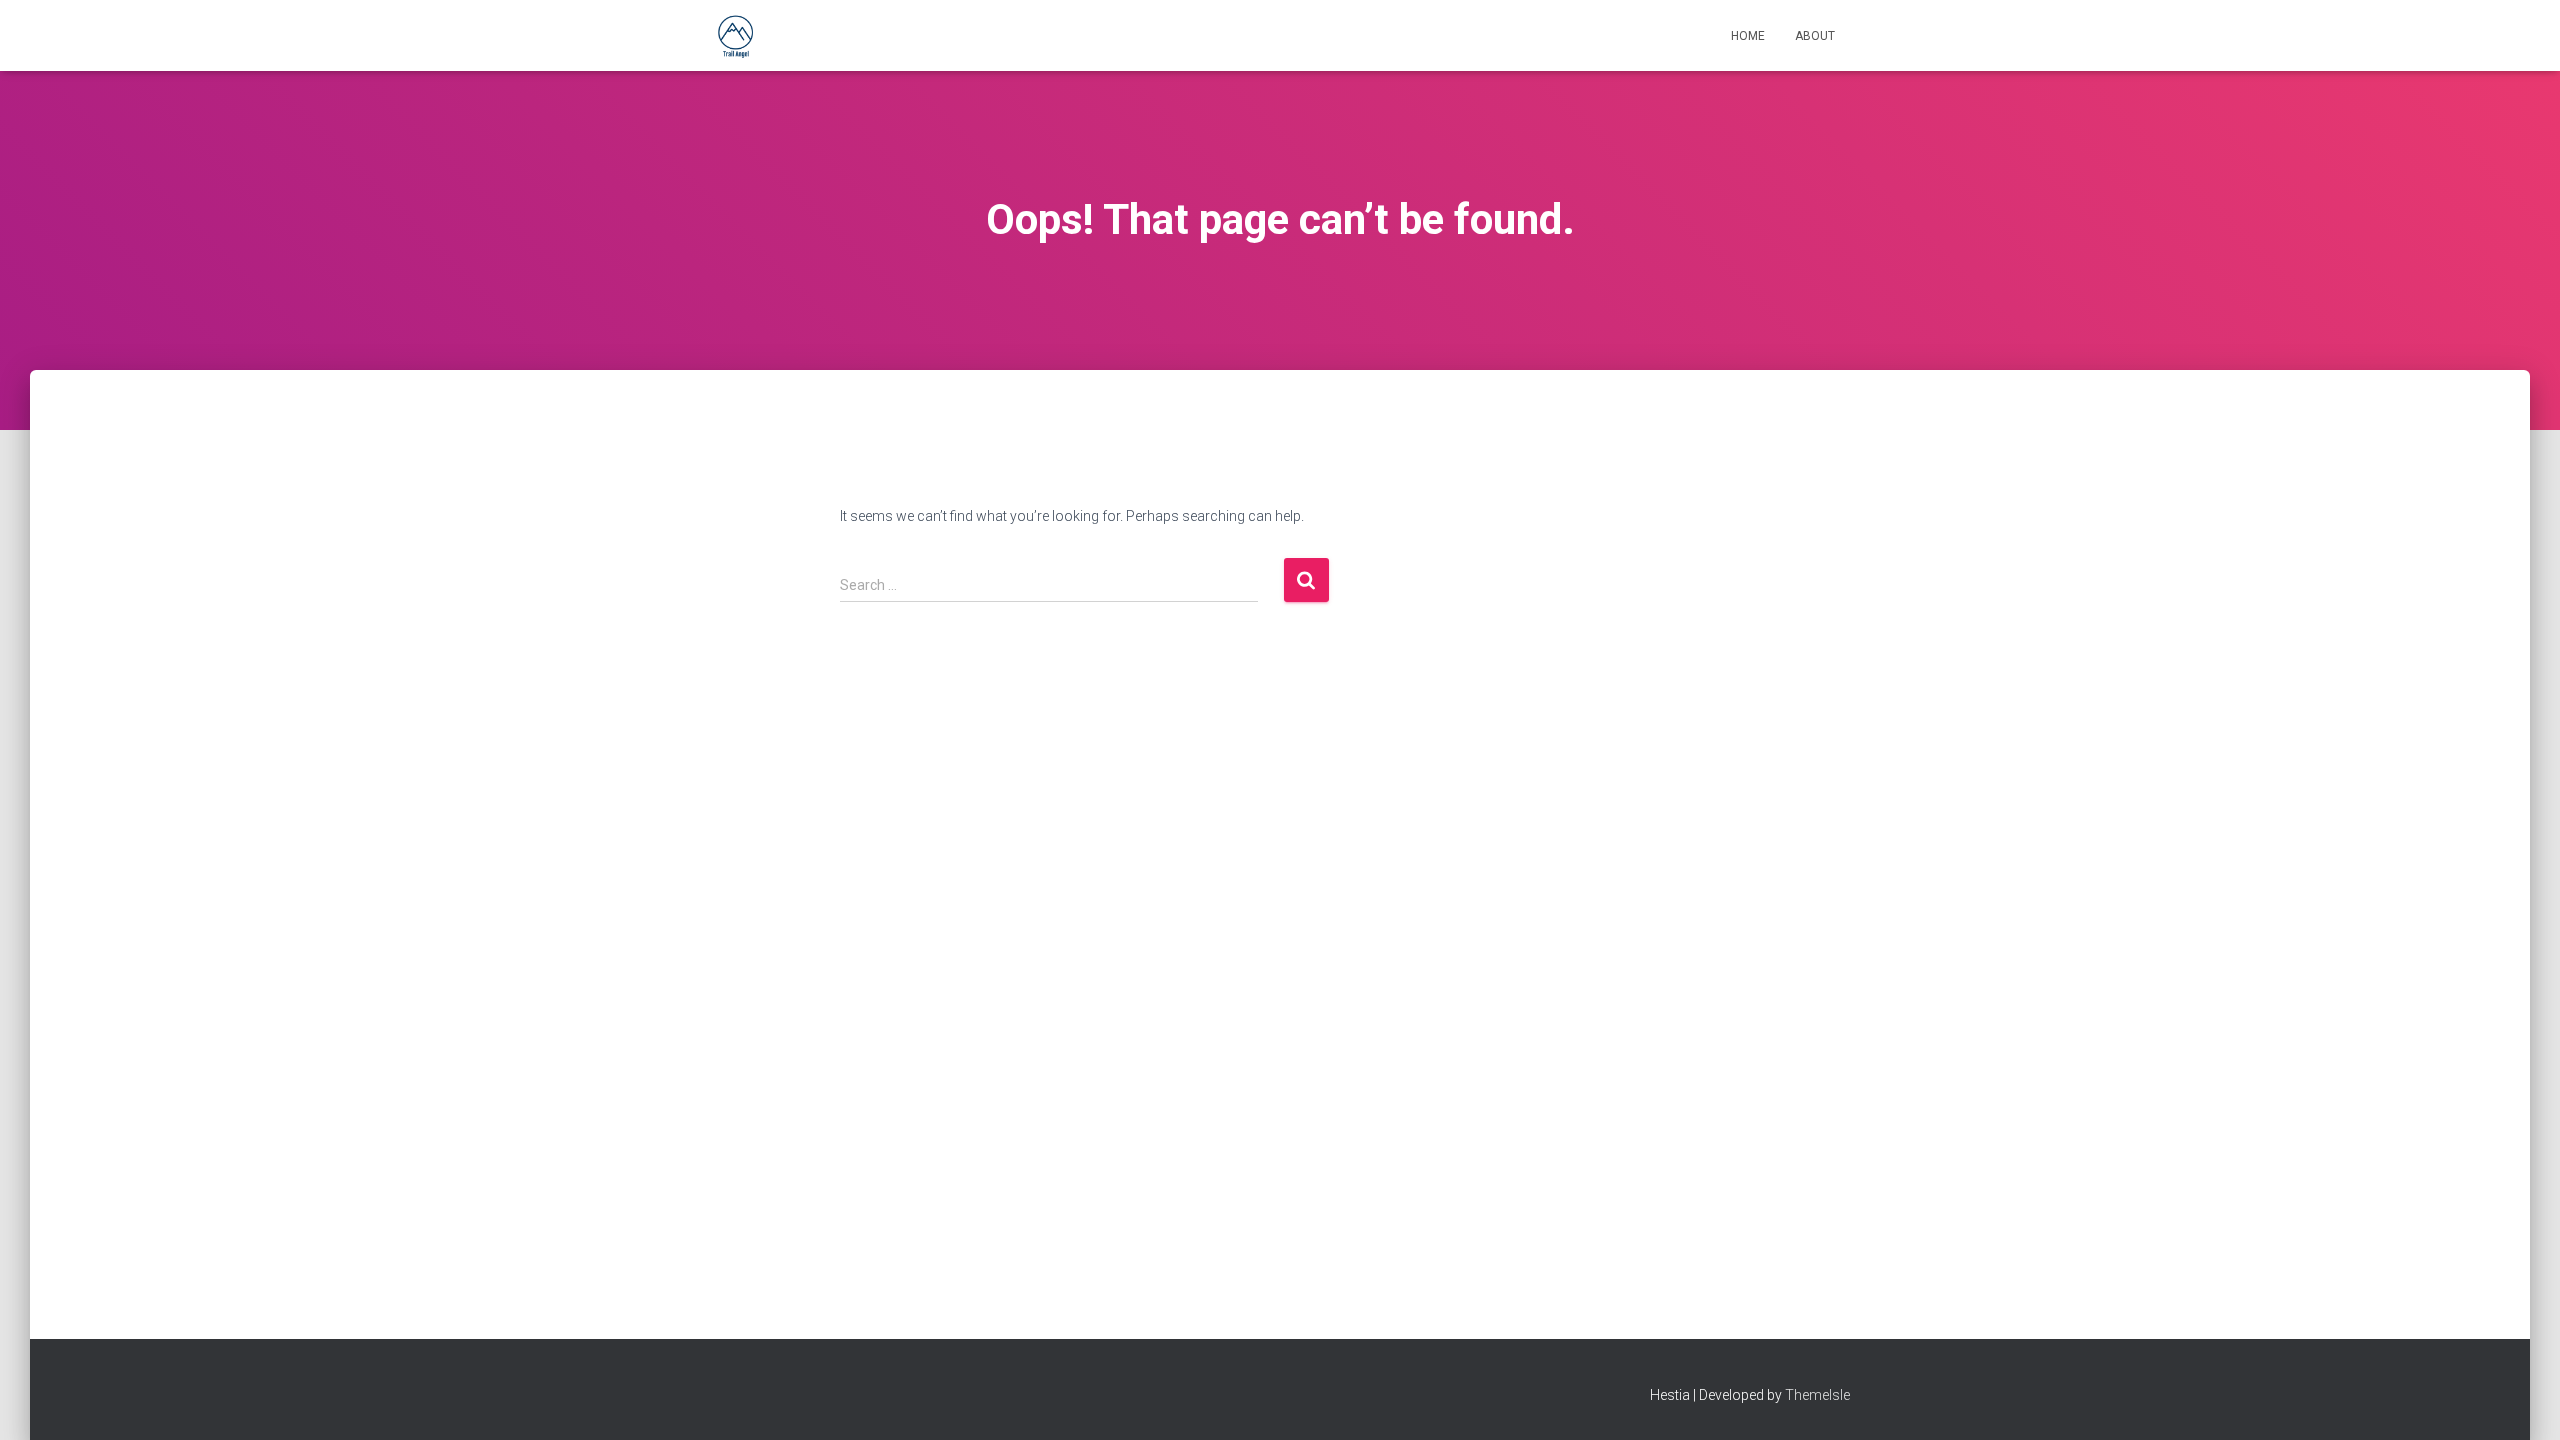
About (1815, 36)
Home (1748, 36)
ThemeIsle (1817, 1395)
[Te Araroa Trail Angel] (735, 36)
